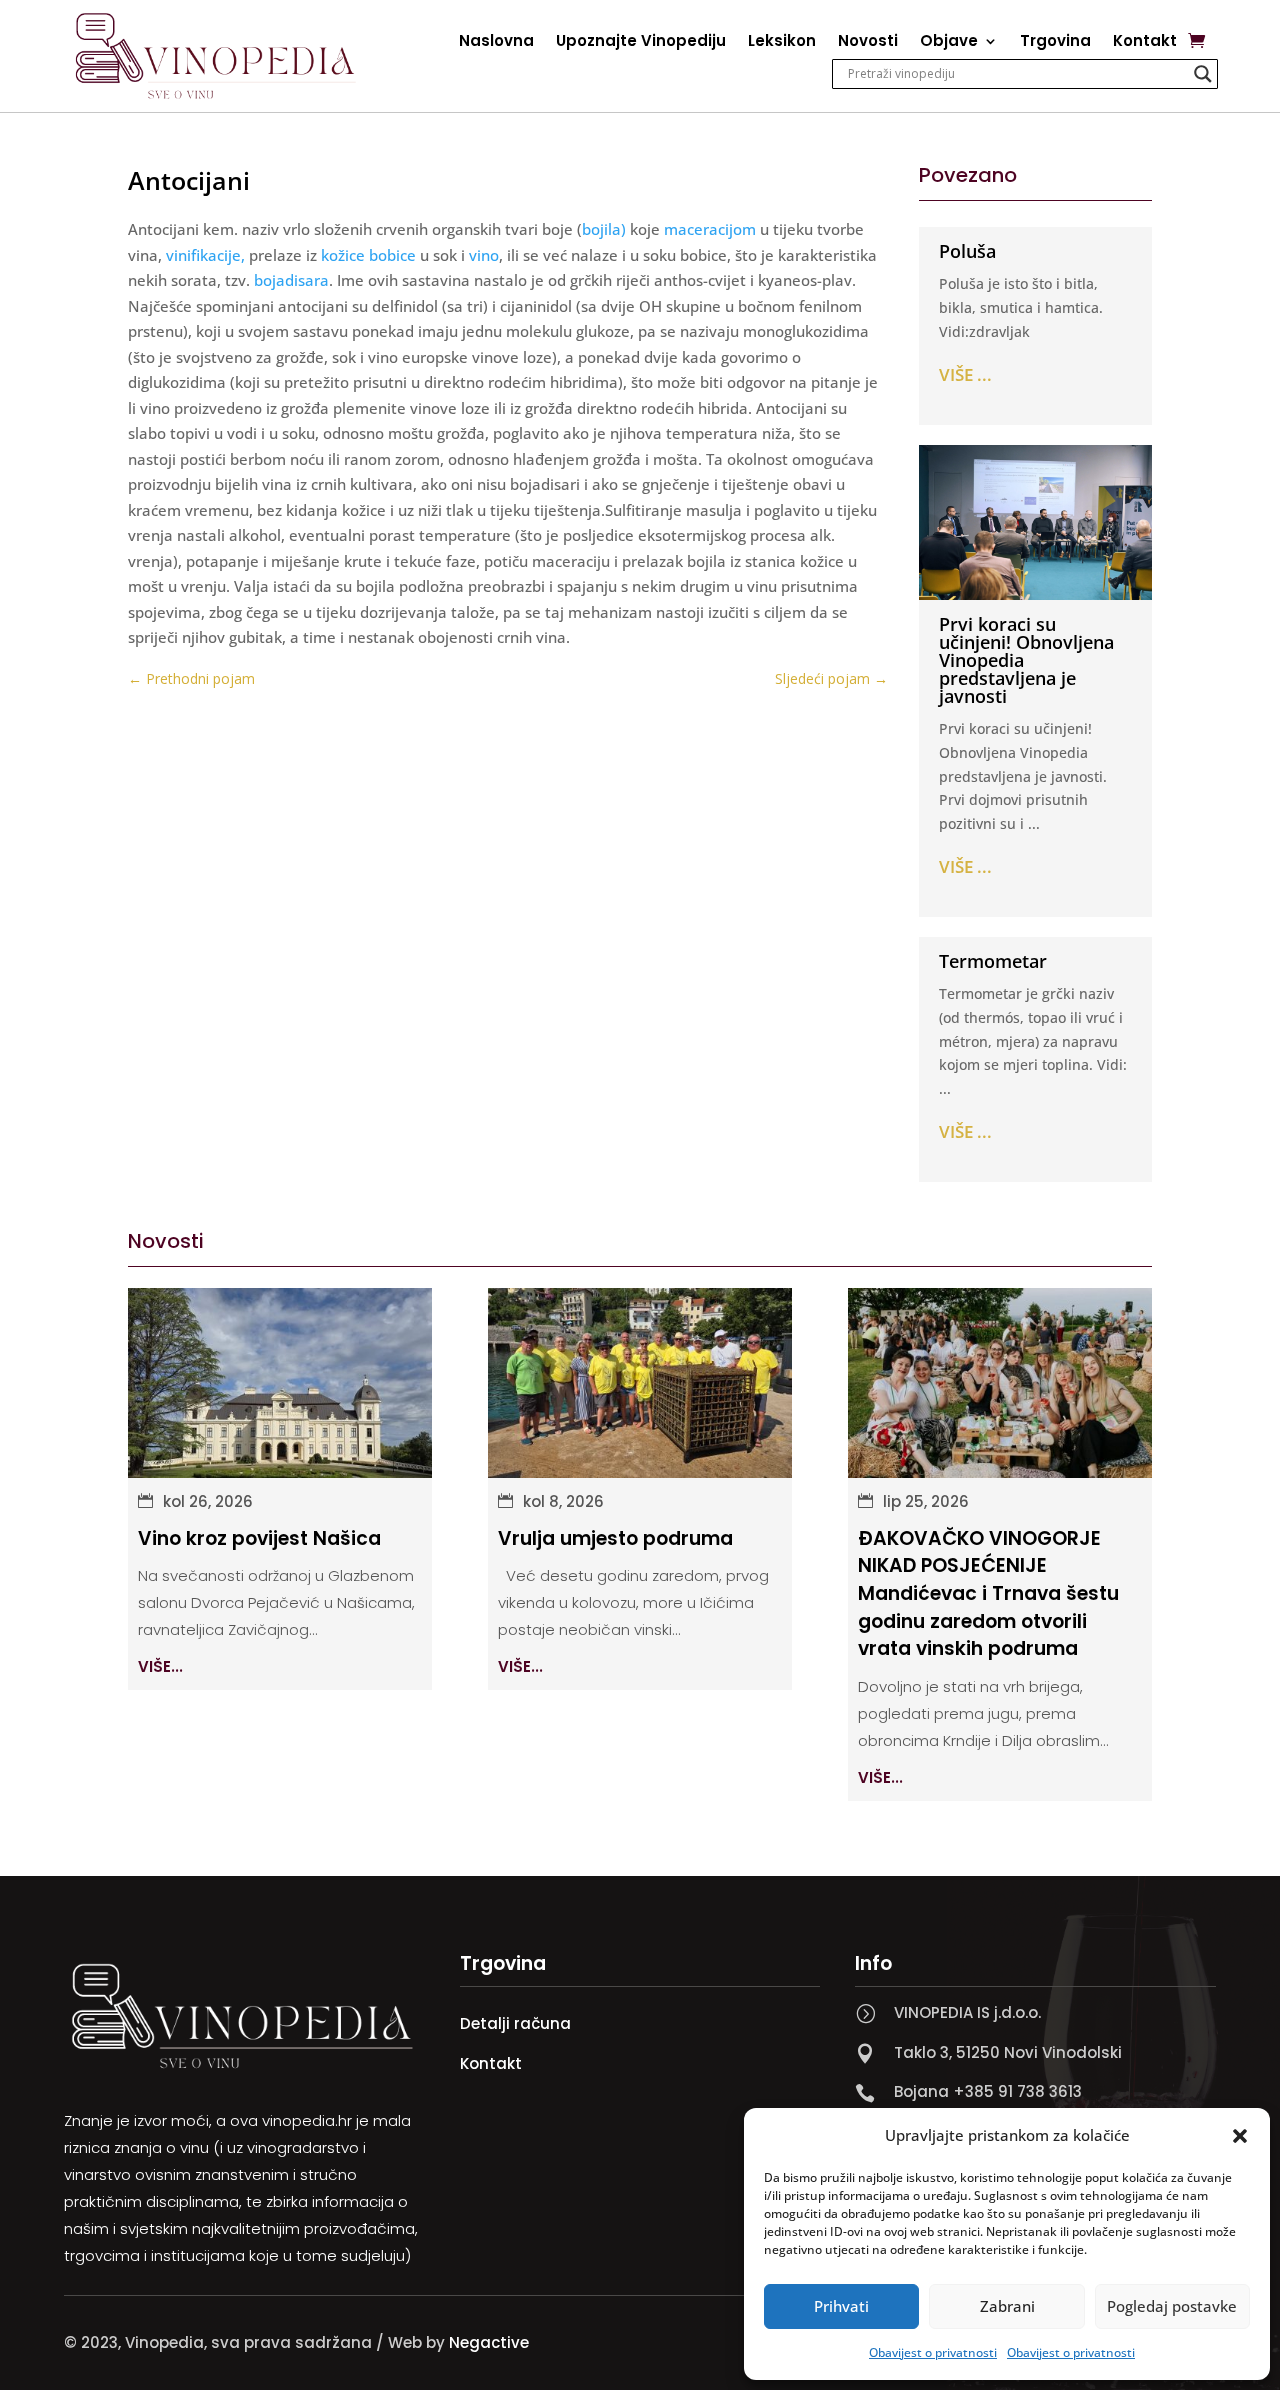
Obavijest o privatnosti (933, 2352)
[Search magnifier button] (1203, 74)
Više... (160, 1666)
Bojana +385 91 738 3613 (988, 2091)
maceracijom (710, 229)
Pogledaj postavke (1172, 2306)
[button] (1240, 2136)
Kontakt (1145, 42)
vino (484, 255)
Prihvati (841, 2306)
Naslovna (496, 42)
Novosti (868, 42)
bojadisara (291, 280)
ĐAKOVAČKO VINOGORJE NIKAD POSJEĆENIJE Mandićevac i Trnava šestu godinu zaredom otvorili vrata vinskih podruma (988, 1593)
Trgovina (1055, 42)
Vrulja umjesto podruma (615, 1538)
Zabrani (1007, 2306)
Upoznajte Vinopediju (641, 42)
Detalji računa (515, 2023)
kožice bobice (368, 255)
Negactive (489, 2342)
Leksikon (782, 42)
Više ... (965, 374)
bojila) (604, 229)
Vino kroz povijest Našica (259, 1538)
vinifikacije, (205, 255)
